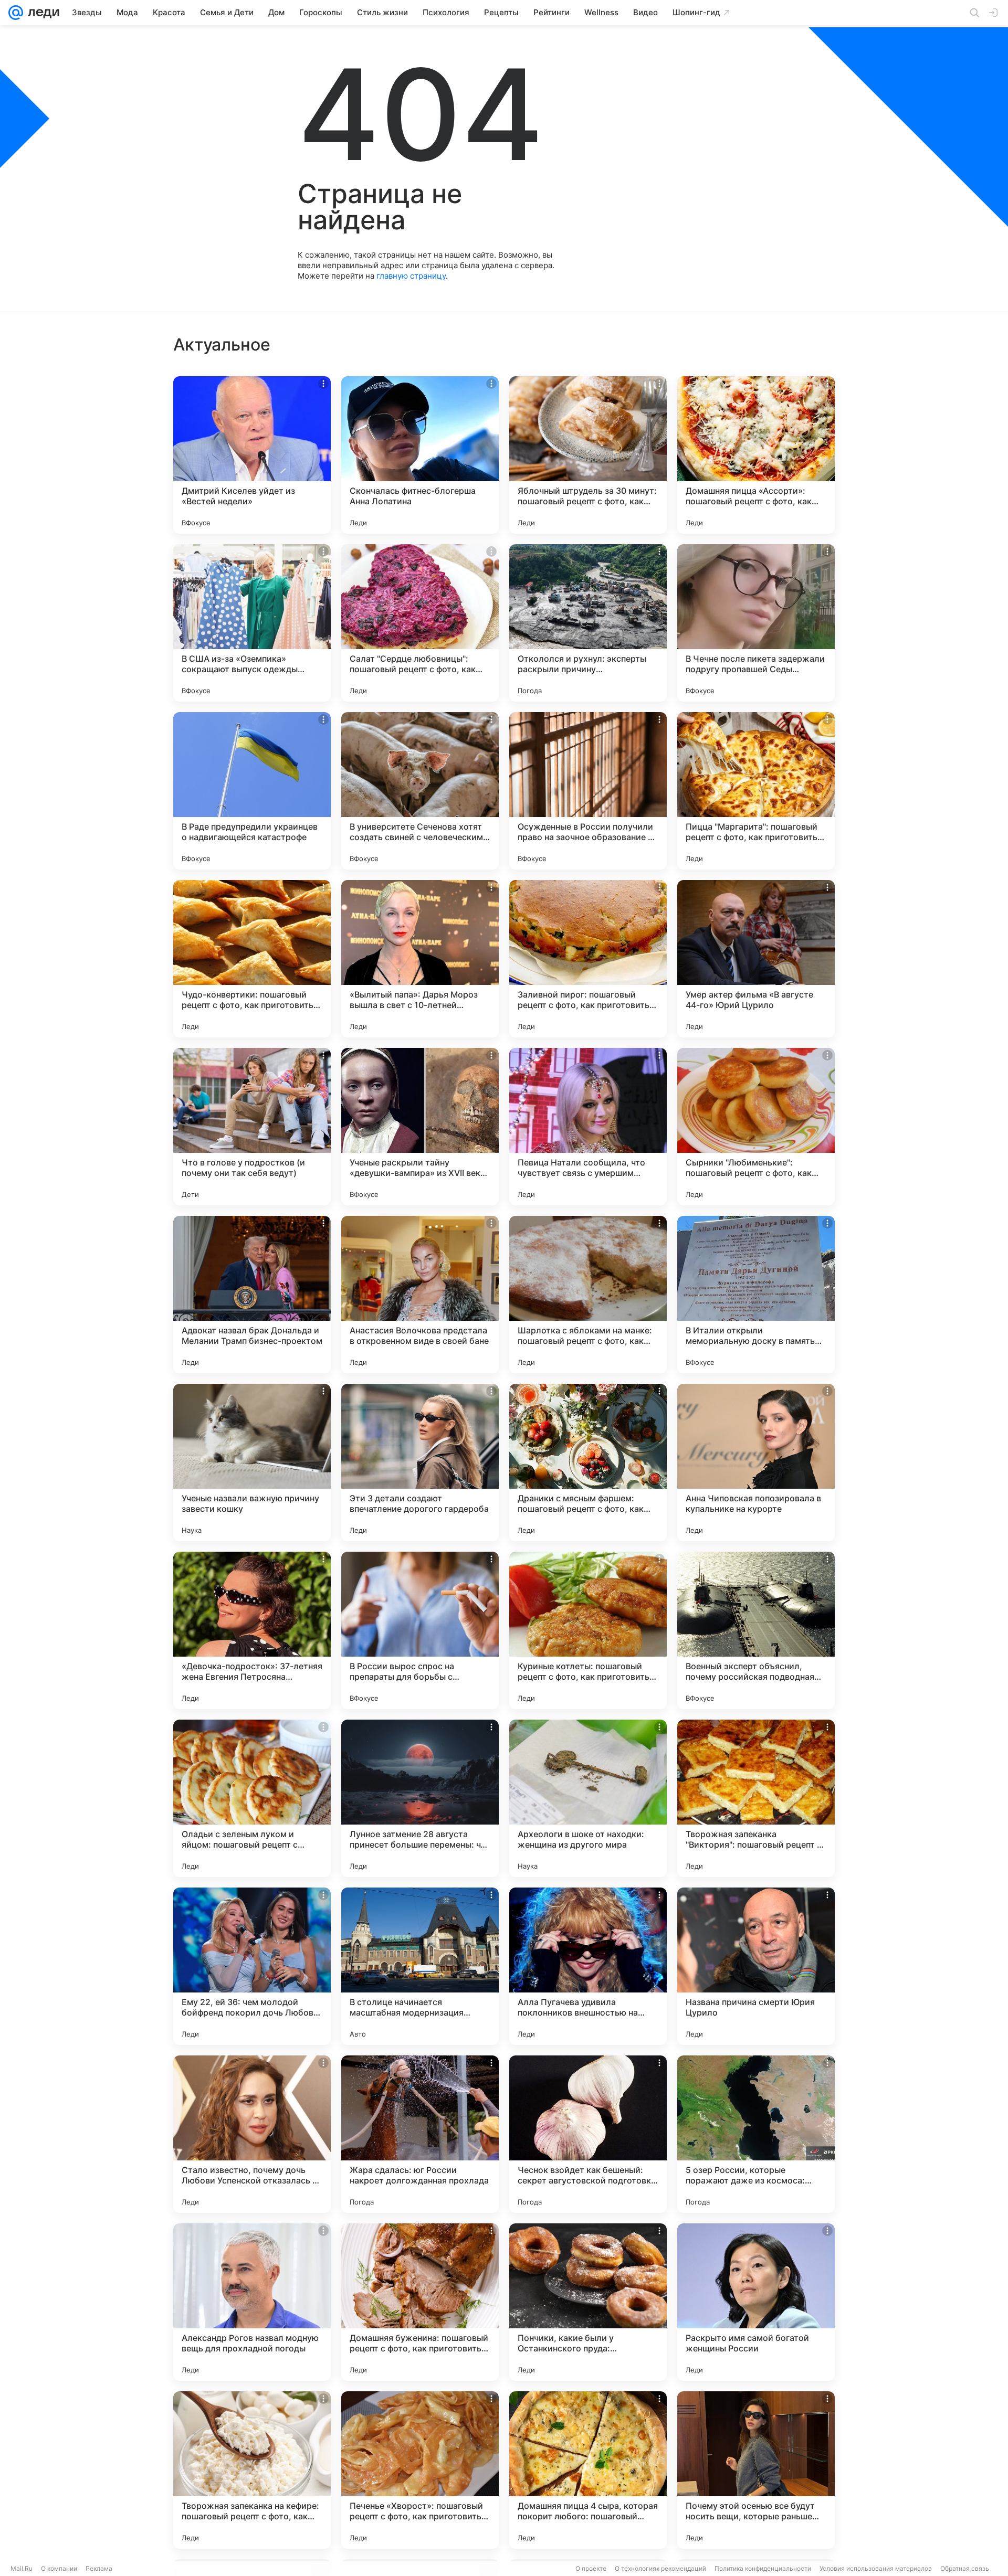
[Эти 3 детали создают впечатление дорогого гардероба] (420, 1462)
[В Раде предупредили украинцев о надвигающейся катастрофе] (252, 791)
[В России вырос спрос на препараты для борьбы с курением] (420, 1630)
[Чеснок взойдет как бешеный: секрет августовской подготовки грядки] (588, 2134)
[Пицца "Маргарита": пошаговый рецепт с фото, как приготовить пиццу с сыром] (756, 791)
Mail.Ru (22, 2568)
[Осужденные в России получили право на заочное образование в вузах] (588, 791)
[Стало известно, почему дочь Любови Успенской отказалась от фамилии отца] (252, 2134)
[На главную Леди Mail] (41, 13)
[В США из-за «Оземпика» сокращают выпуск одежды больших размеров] (252, 623)
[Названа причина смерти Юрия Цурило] (756, 1966)
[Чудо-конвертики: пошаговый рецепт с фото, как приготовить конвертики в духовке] (252, 959)
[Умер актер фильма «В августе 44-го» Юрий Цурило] (756, 959)
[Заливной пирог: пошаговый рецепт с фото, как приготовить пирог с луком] (588, 959)
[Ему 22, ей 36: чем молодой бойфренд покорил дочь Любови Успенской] (252, 1966)
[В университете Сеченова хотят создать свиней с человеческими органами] (420, 791)
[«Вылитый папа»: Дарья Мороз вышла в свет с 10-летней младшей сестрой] (420, 959)
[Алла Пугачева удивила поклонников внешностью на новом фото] (588, 1966)
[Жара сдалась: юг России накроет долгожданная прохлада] (420, 2134)
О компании (59, 2568)
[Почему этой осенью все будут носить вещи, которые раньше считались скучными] (756, 2470)
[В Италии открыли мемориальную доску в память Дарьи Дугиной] (756, 1295)
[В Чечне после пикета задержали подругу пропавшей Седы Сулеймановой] (756, 623)
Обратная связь (965, 2568)
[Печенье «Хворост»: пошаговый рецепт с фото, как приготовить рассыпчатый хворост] (420, 2470)
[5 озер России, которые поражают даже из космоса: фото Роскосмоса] (756, 2134)
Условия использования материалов (876, 2568)
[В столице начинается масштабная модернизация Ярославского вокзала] (420, 1966)
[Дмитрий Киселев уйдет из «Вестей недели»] (252, 455)
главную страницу (411, 276)
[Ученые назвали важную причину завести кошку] (252, 1462)
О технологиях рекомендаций (660, 2568)
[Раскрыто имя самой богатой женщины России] (756, 2302)
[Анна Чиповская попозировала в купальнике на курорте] (756, 1462)
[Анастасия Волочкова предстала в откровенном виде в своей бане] (420, 1295)
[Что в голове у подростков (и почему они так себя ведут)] (252, 1127)
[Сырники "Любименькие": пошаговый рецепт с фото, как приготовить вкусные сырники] (756, 1127)
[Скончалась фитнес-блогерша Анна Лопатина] (420, 455)
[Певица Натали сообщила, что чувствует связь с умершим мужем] (588, 1127)
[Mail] (16, 13)
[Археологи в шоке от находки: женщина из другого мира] (588, 1798)
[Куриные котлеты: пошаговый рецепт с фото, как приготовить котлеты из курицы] (588, 1630)
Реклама (99, 2568)
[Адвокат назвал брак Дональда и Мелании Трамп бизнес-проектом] (252, 1295)
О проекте (591, 2568)
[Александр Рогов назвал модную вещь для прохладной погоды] (252, 2302)
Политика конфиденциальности (763, 2568)
